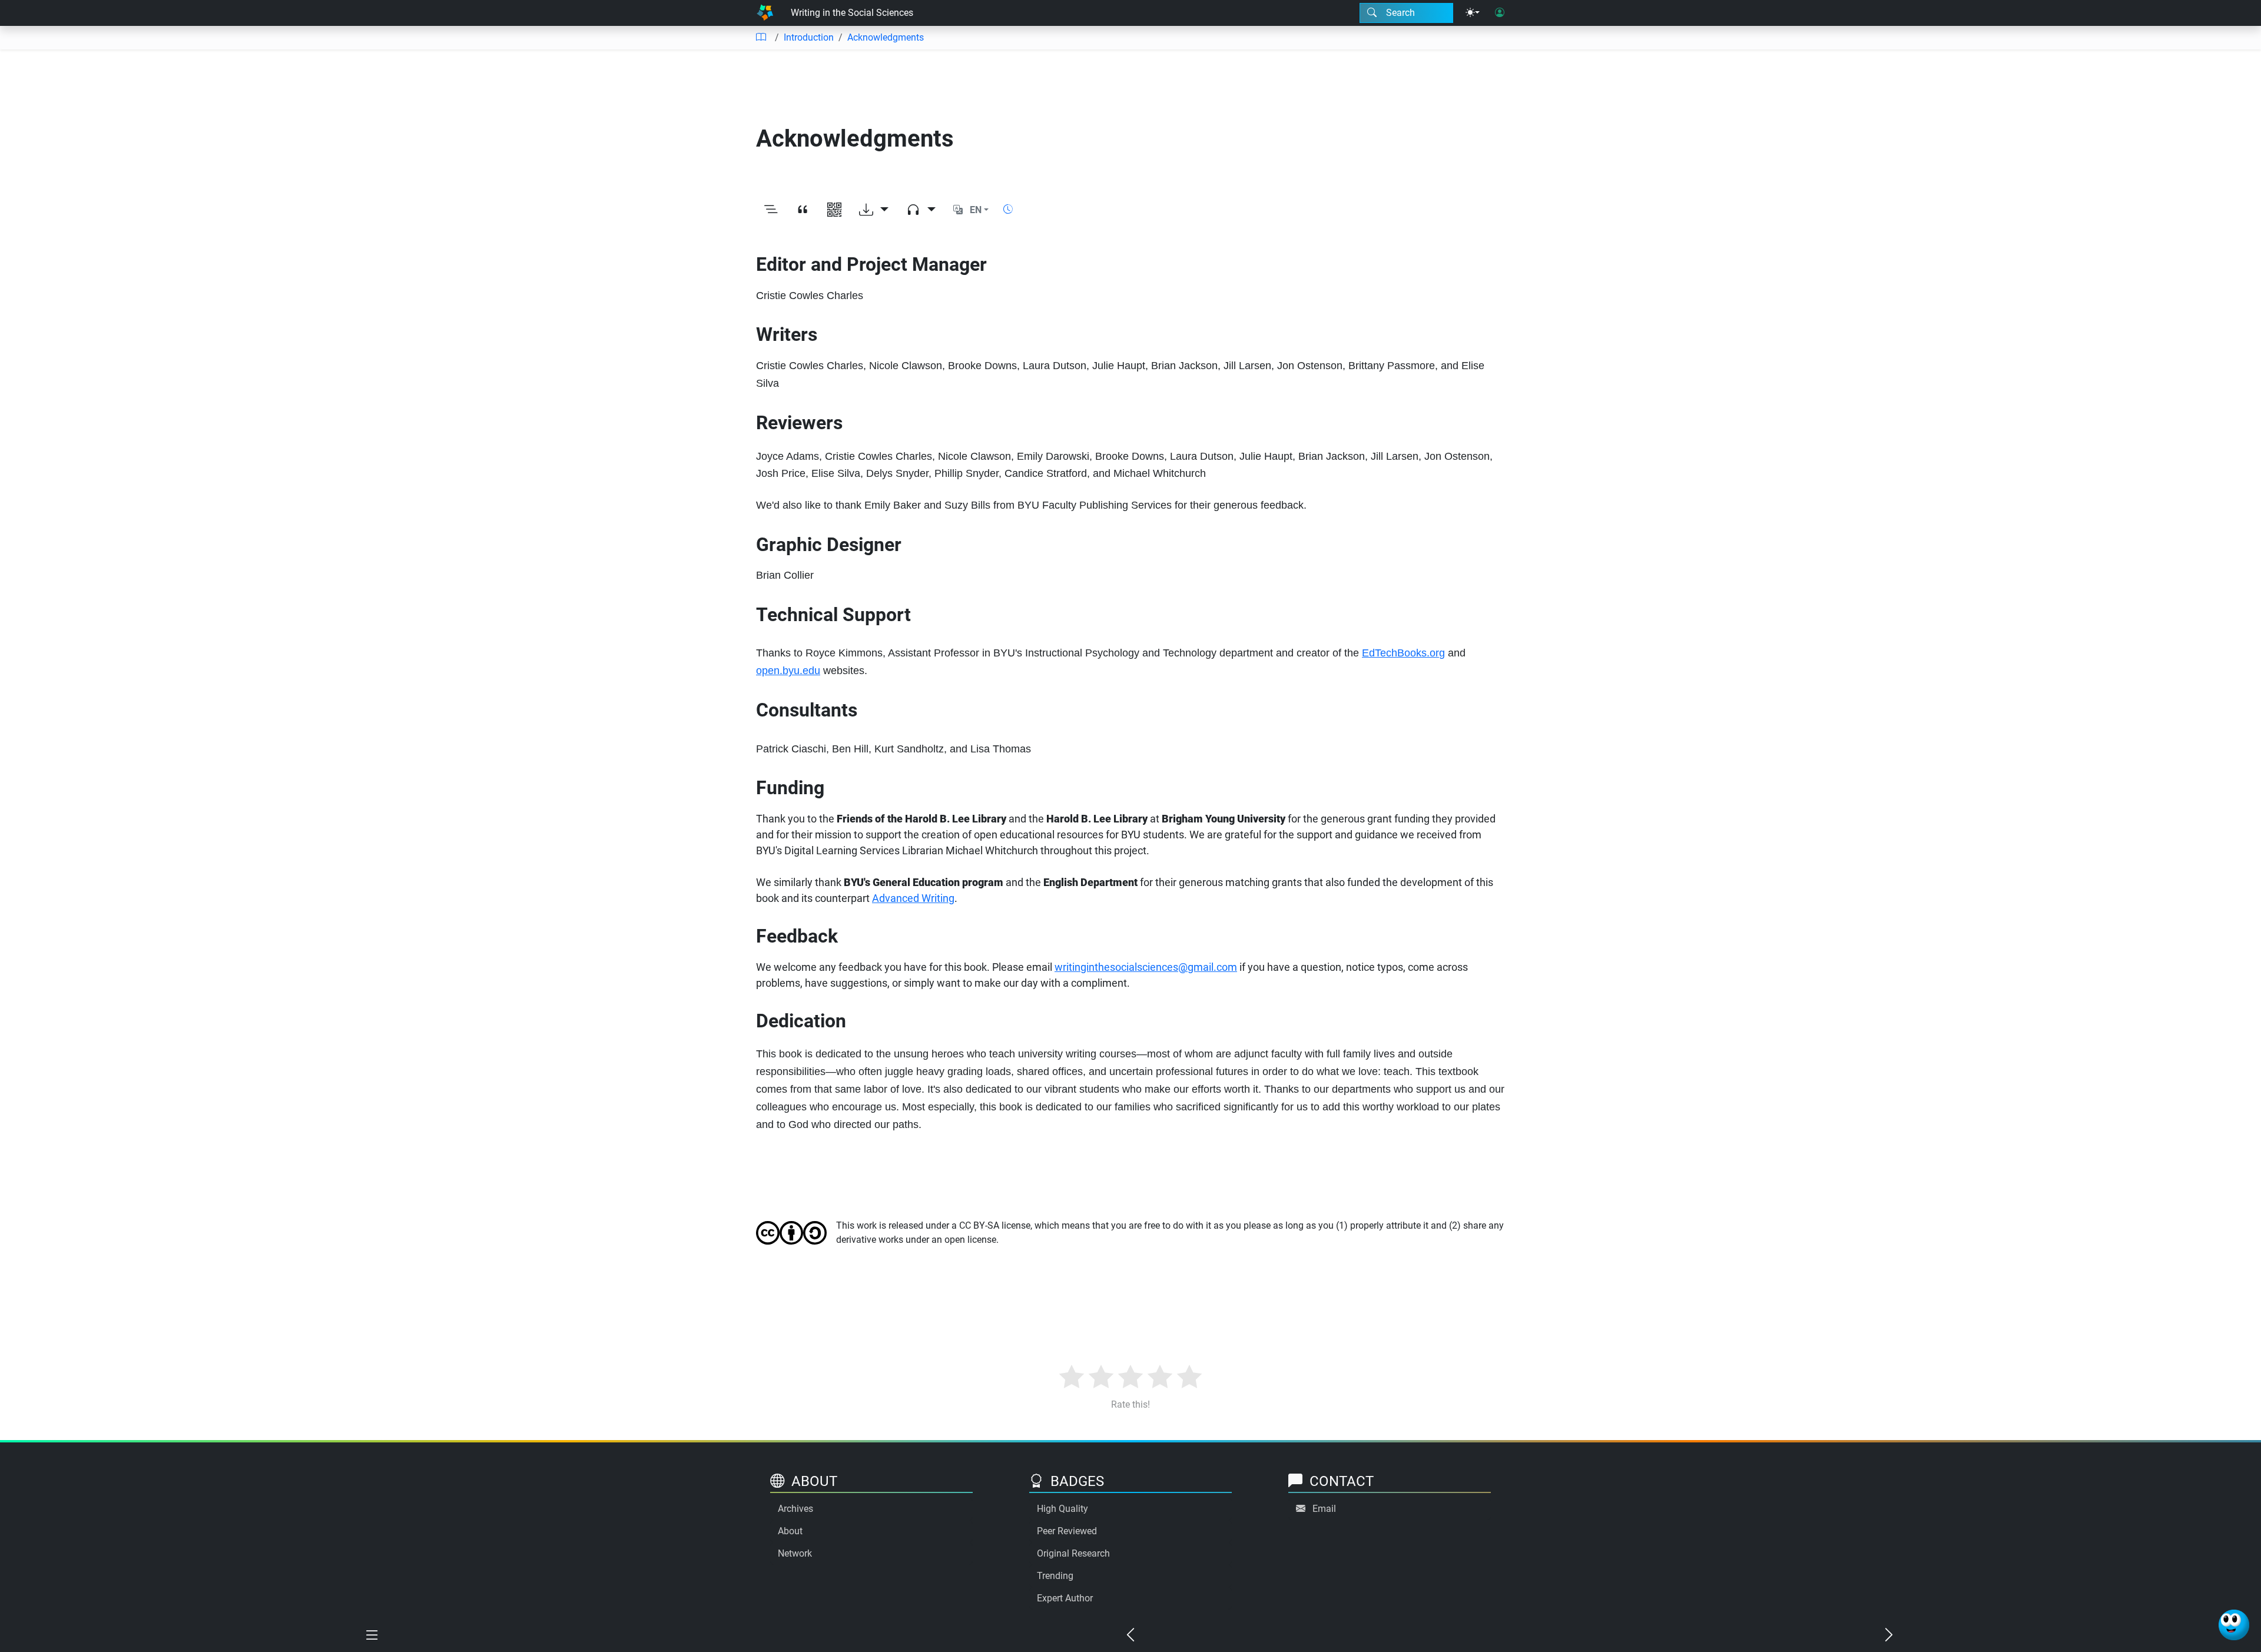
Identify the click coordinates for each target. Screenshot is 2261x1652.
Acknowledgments (886, 37)
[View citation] (803, 210)
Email (1324, 1509)
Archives (795, 1509)
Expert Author (1065, 1598)
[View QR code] (834, 210)
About (790, 1531)
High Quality (1062, 1509)
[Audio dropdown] (921, 210)
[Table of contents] (761, 38)
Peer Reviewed (1067, 1531)
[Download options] (874, 210)
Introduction (809, 37)
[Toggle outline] (771, 210)
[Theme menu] (1473, 13)
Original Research (1073, 1553)
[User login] (1500, 13)
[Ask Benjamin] (2234, 1625)
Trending (1055, 1576)
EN (976, 210)
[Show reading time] (1008, 209)
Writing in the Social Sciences (852, 13)
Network (795, 1553)
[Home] (765, 13)
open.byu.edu (788, 671)
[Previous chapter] (1130, 1636)
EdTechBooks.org (1403, 653)
